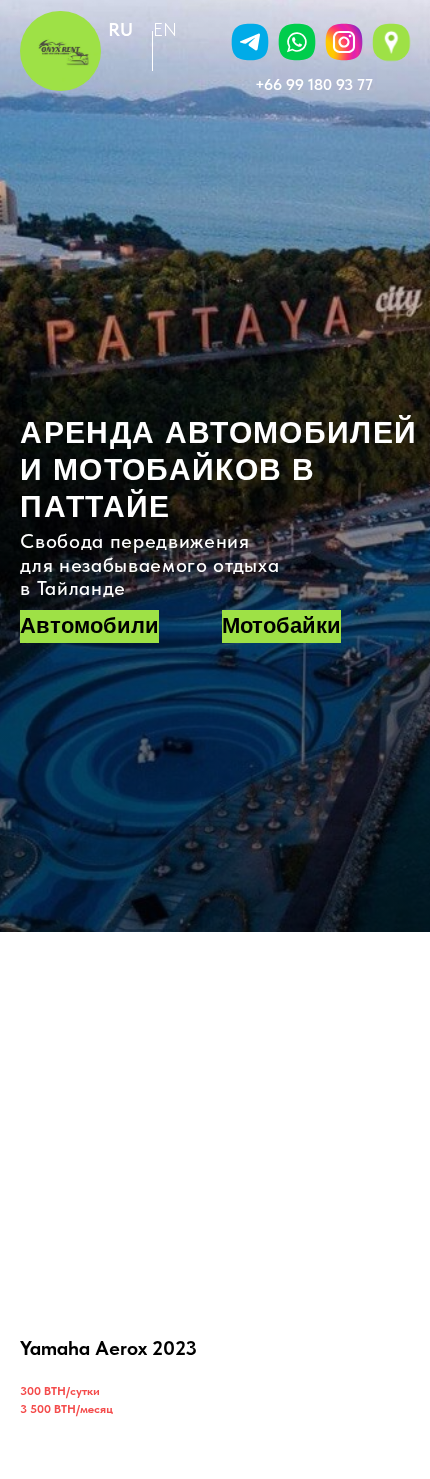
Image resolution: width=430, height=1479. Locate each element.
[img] (297, 42)
